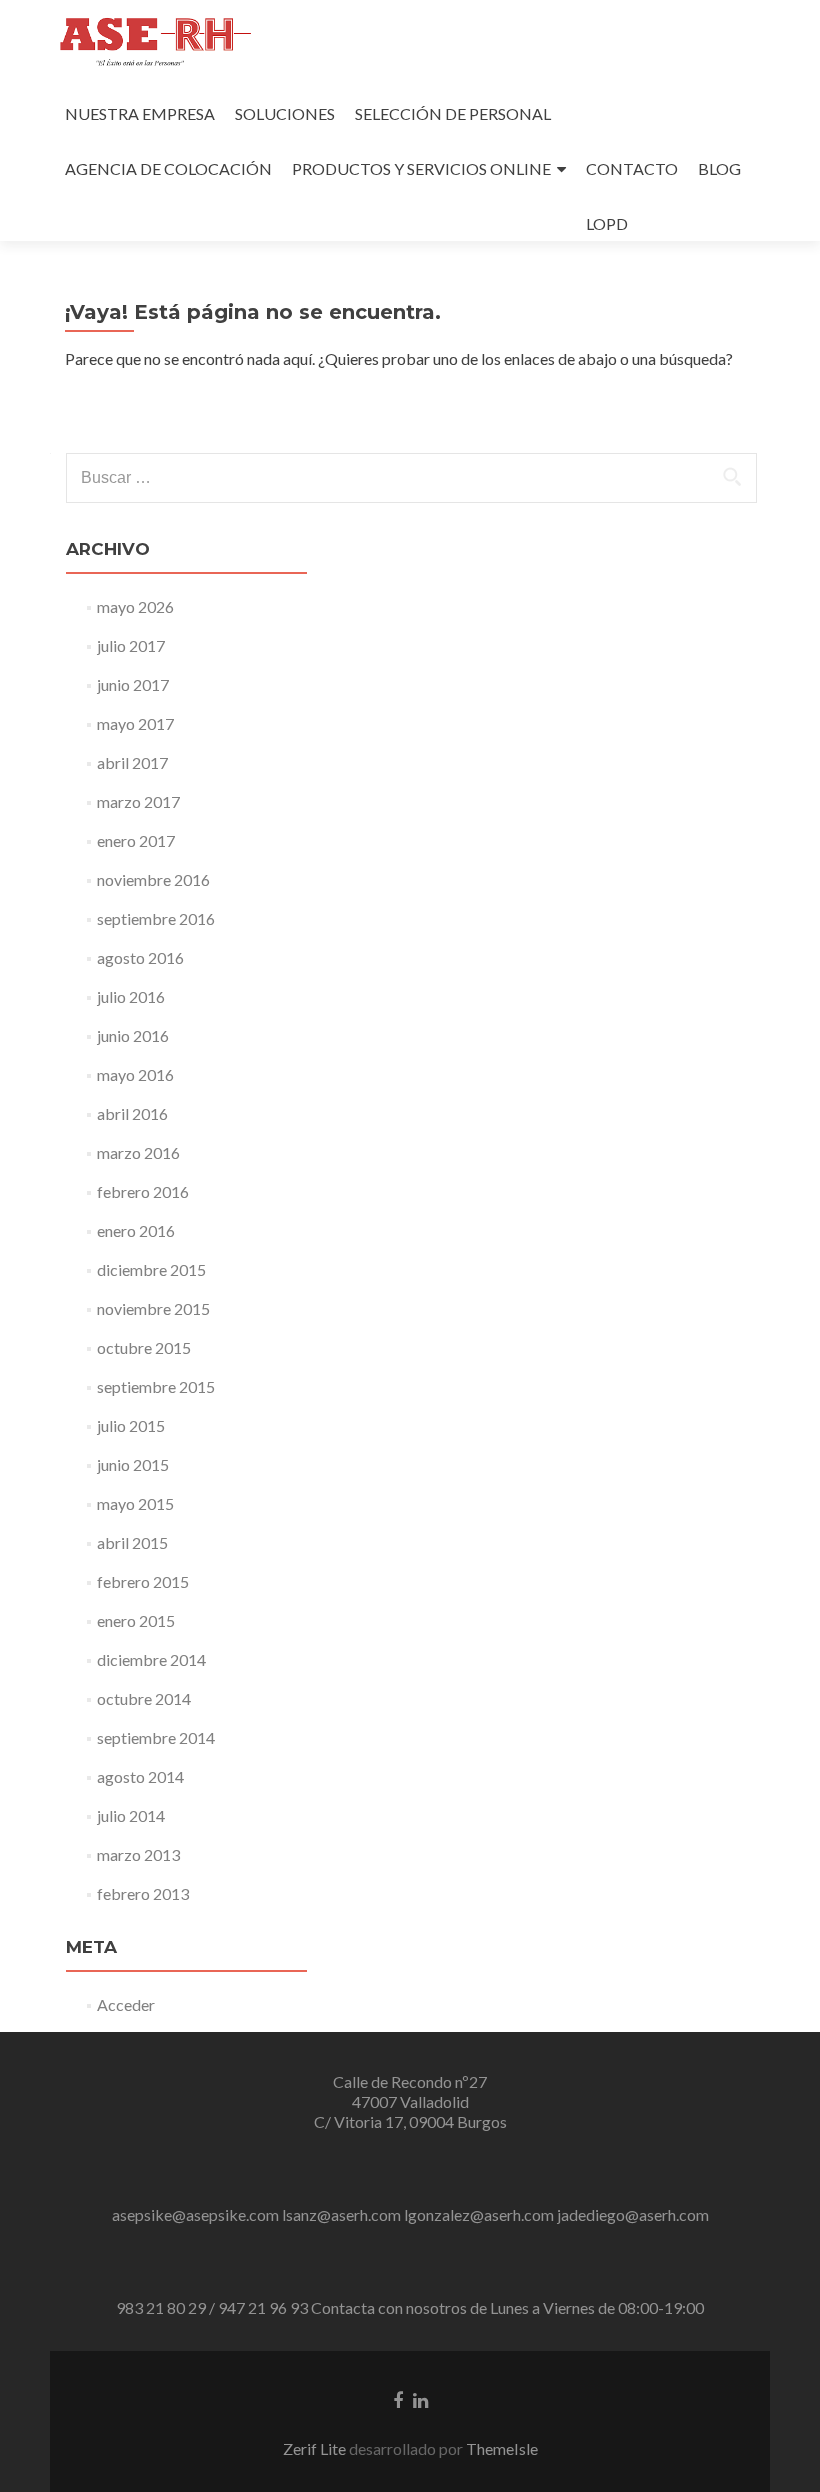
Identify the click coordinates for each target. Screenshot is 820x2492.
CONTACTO (632, 168)
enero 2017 (136, 840)
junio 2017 (133, 684)
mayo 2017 (135, 723)
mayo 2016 (135, 1074)
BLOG (719, 168)
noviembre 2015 (153, 1308)
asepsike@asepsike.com (195, 2214)
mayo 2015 (135, 1503)
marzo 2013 (138, 1854)
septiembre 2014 (156, 1737)
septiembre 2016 (156, 918)
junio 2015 (133, 1464)
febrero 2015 (143, 1581)
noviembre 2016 (153, 879)
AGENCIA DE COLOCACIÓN (168, 168)
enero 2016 (136, 1230)
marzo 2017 (138, 801)
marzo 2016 (138, 1152)
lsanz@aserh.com (341, 2214)
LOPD (607, 223)
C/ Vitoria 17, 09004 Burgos (410, 2121)
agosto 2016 (140, 957)
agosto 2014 (140, 1776)
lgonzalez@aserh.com (479, 2214)
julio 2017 (131, 645)
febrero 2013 (143, 1893)
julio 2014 (131, 1815)
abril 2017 (132, 762)
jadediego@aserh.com (633, 2214)
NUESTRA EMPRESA (140, 113)
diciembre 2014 (151, 1659)
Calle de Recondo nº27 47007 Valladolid (410, 2091)
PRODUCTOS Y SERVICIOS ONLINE (421, 168)
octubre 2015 (144, 1347)
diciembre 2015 (151, 1269)
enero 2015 (136, 1620)
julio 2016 (131, 996)
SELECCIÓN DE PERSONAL (453, 113)
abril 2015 (132, 1542)
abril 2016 (132, 1113)
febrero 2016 (143, 1191)
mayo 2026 (135, 606)
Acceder (126, 2004)
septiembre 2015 (156, 1386)
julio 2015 (131, 1425)
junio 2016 (133, 1035)
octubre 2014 (144, 1698)
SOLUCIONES (285, 113)
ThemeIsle (502, 2448)
